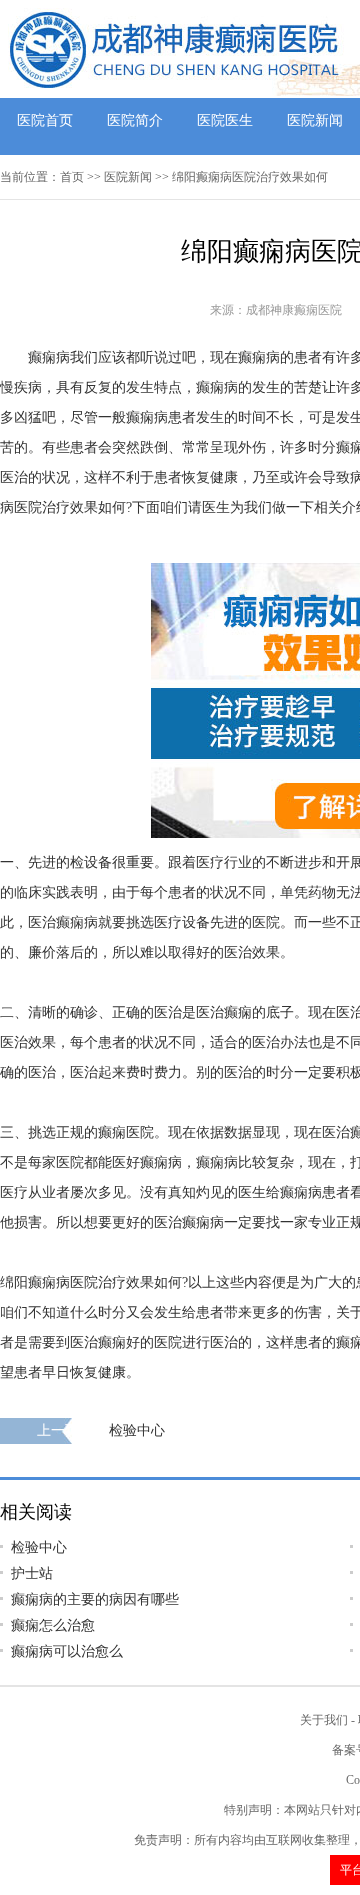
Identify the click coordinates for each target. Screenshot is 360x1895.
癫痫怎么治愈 (53, 1625)
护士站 (32, 1573)
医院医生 (225, 120)
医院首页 (45, 120)
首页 (72, 177)
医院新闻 (315, 120)
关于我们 (324, 1720)
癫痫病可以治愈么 (67, 1651)
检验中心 (137, 1430)
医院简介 (135, 120)
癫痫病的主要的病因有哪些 (95, 1599)
